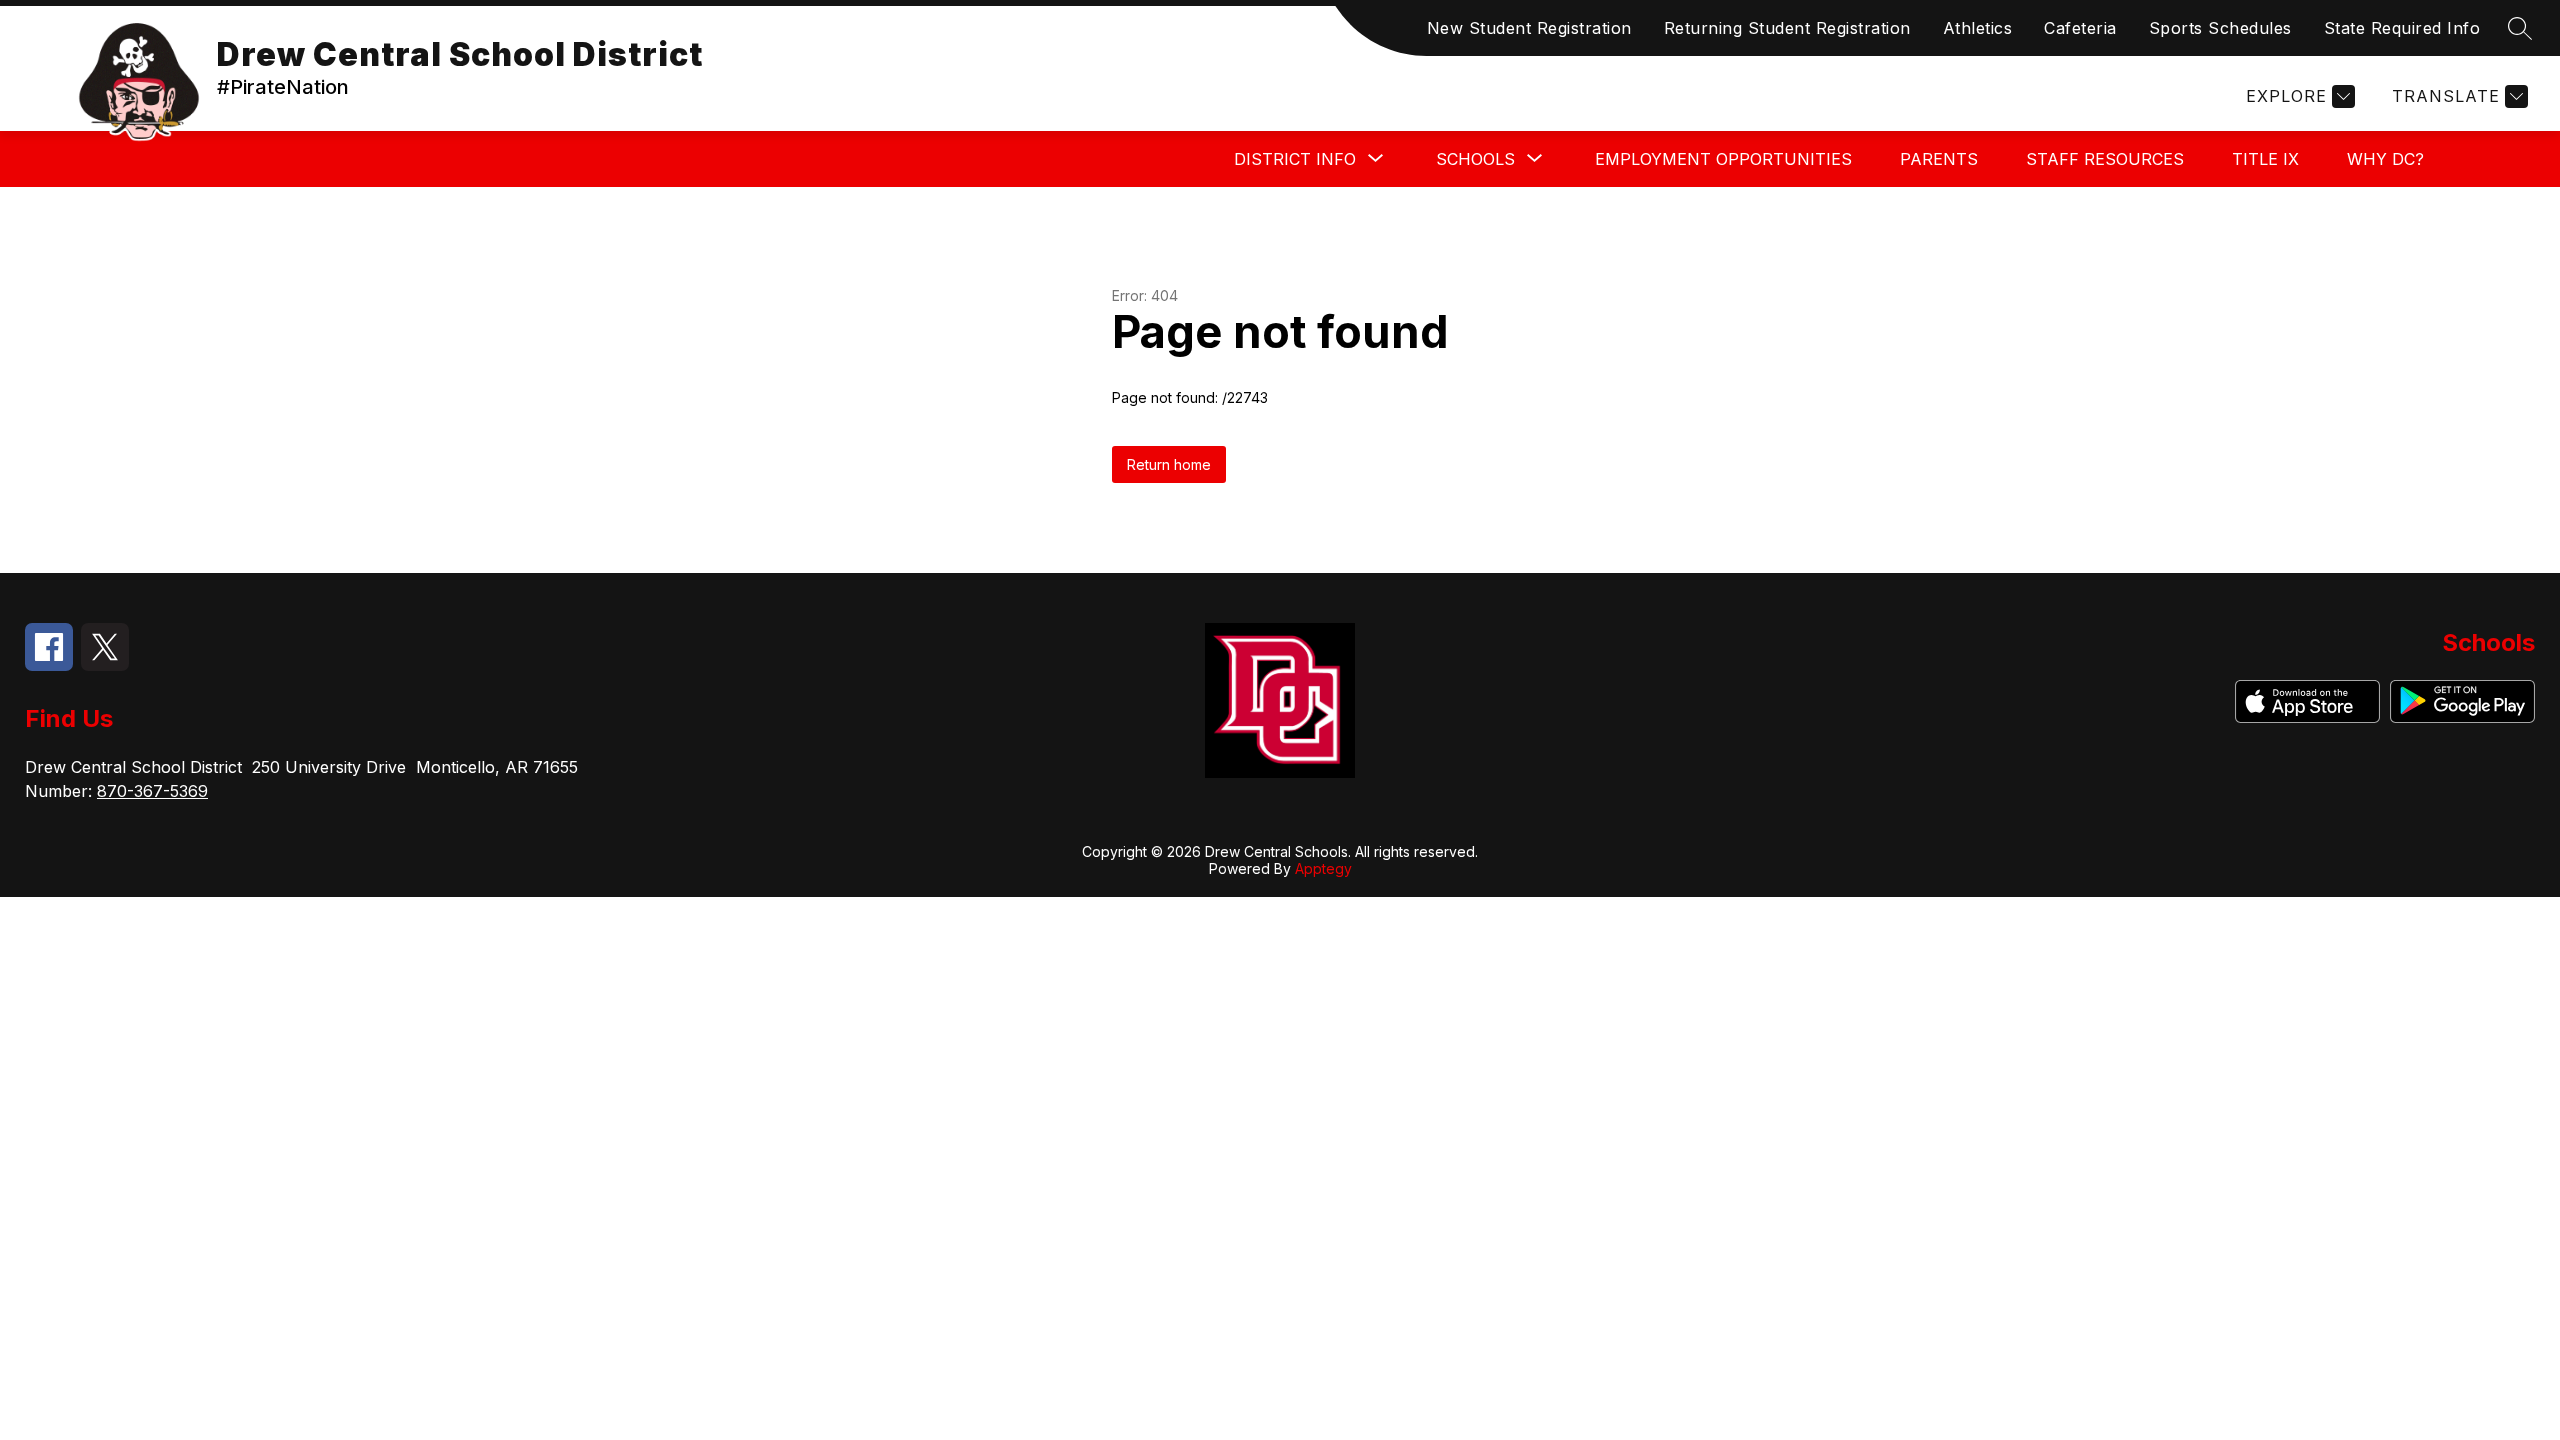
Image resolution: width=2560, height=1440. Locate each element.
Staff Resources (2105, 159)
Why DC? (2385, 159)
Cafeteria (2080, 28)
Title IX (2265, 159)
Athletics (1978, 28)
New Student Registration (1529, 28)
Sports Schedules (2220, 28)
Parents (1939, 159)
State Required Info (2402, 28)
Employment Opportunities (1723, 159)
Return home (1169, 464)
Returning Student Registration (1787, 28)
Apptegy (1323, 868)
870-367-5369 (152, 791)
